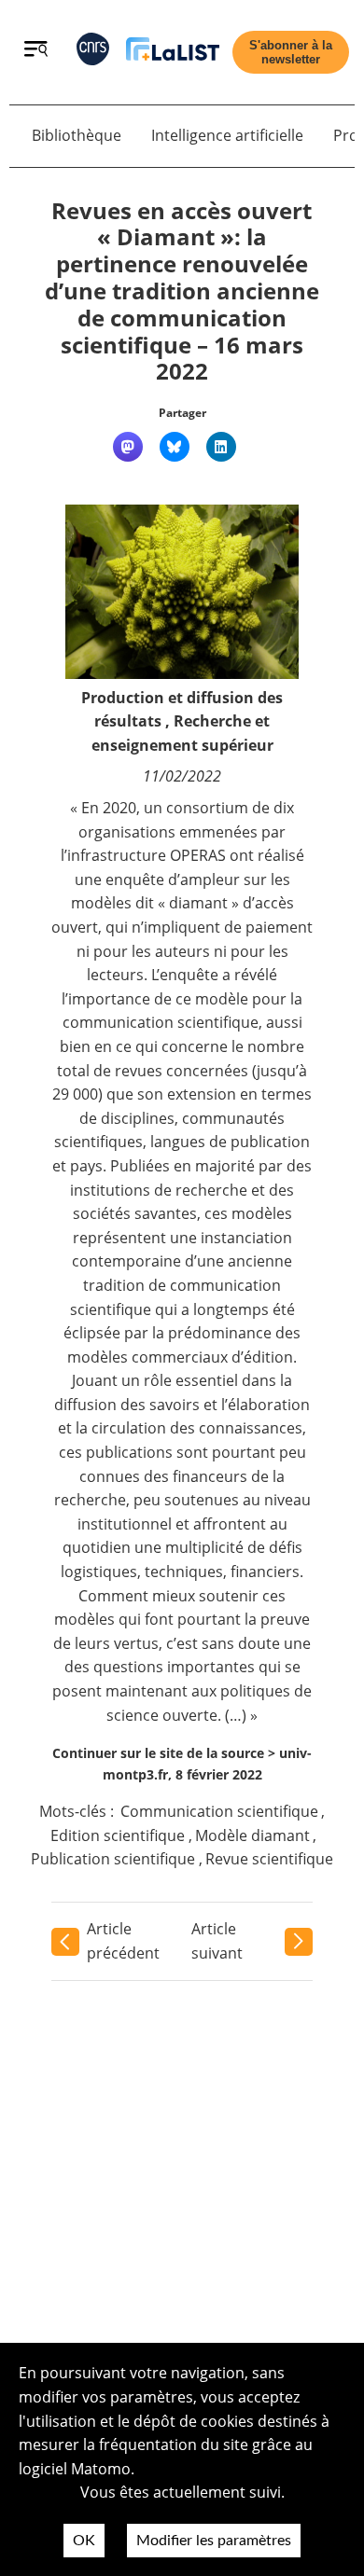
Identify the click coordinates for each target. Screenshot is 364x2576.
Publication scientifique (113, 1859)
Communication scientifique (219, 1811)
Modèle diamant (252, 1835)
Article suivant (217, 1941)
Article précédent (123, 1941)
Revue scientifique (269, 1859)
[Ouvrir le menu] (36, 51)
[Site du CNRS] (93, 53)
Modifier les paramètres (214, 2541)
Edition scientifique (118, 1835)
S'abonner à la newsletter (291, 52)
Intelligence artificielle (227, 135)
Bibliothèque (77, 135)
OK (84, 2541)
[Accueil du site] (173, 53)
